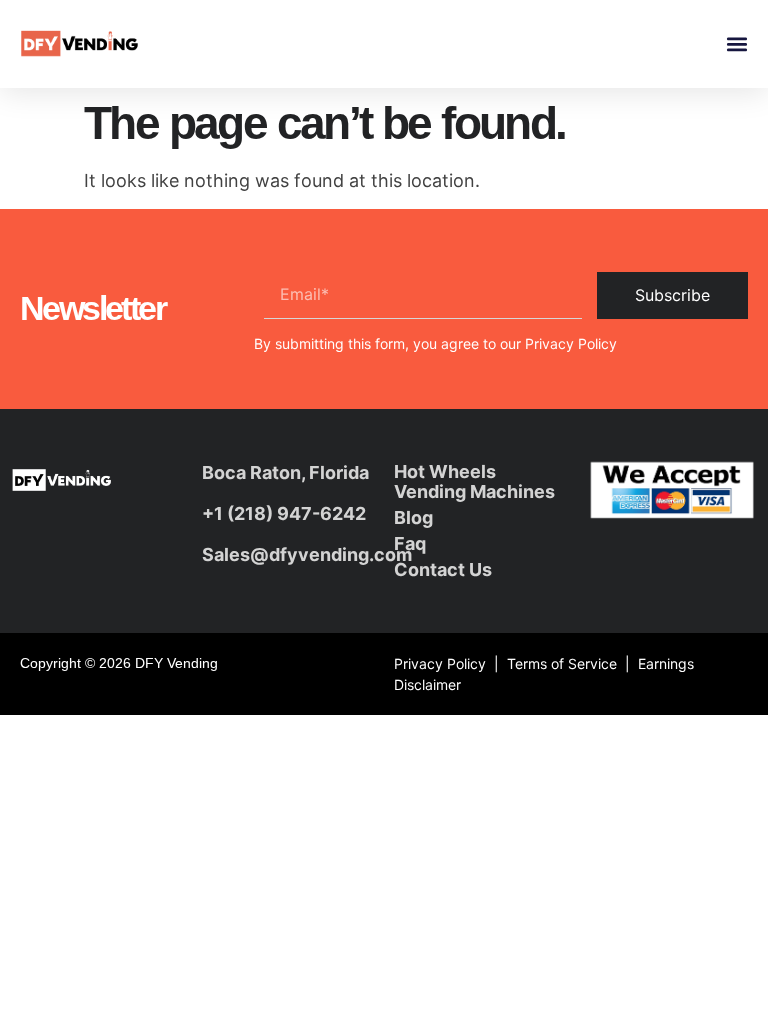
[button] (736, 44)
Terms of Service (562, 663)
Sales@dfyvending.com (307, 554)
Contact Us (443, 569)
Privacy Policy (571, 343)
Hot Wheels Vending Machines (474, 481)
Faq (410, 543)
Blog (413, 517)
